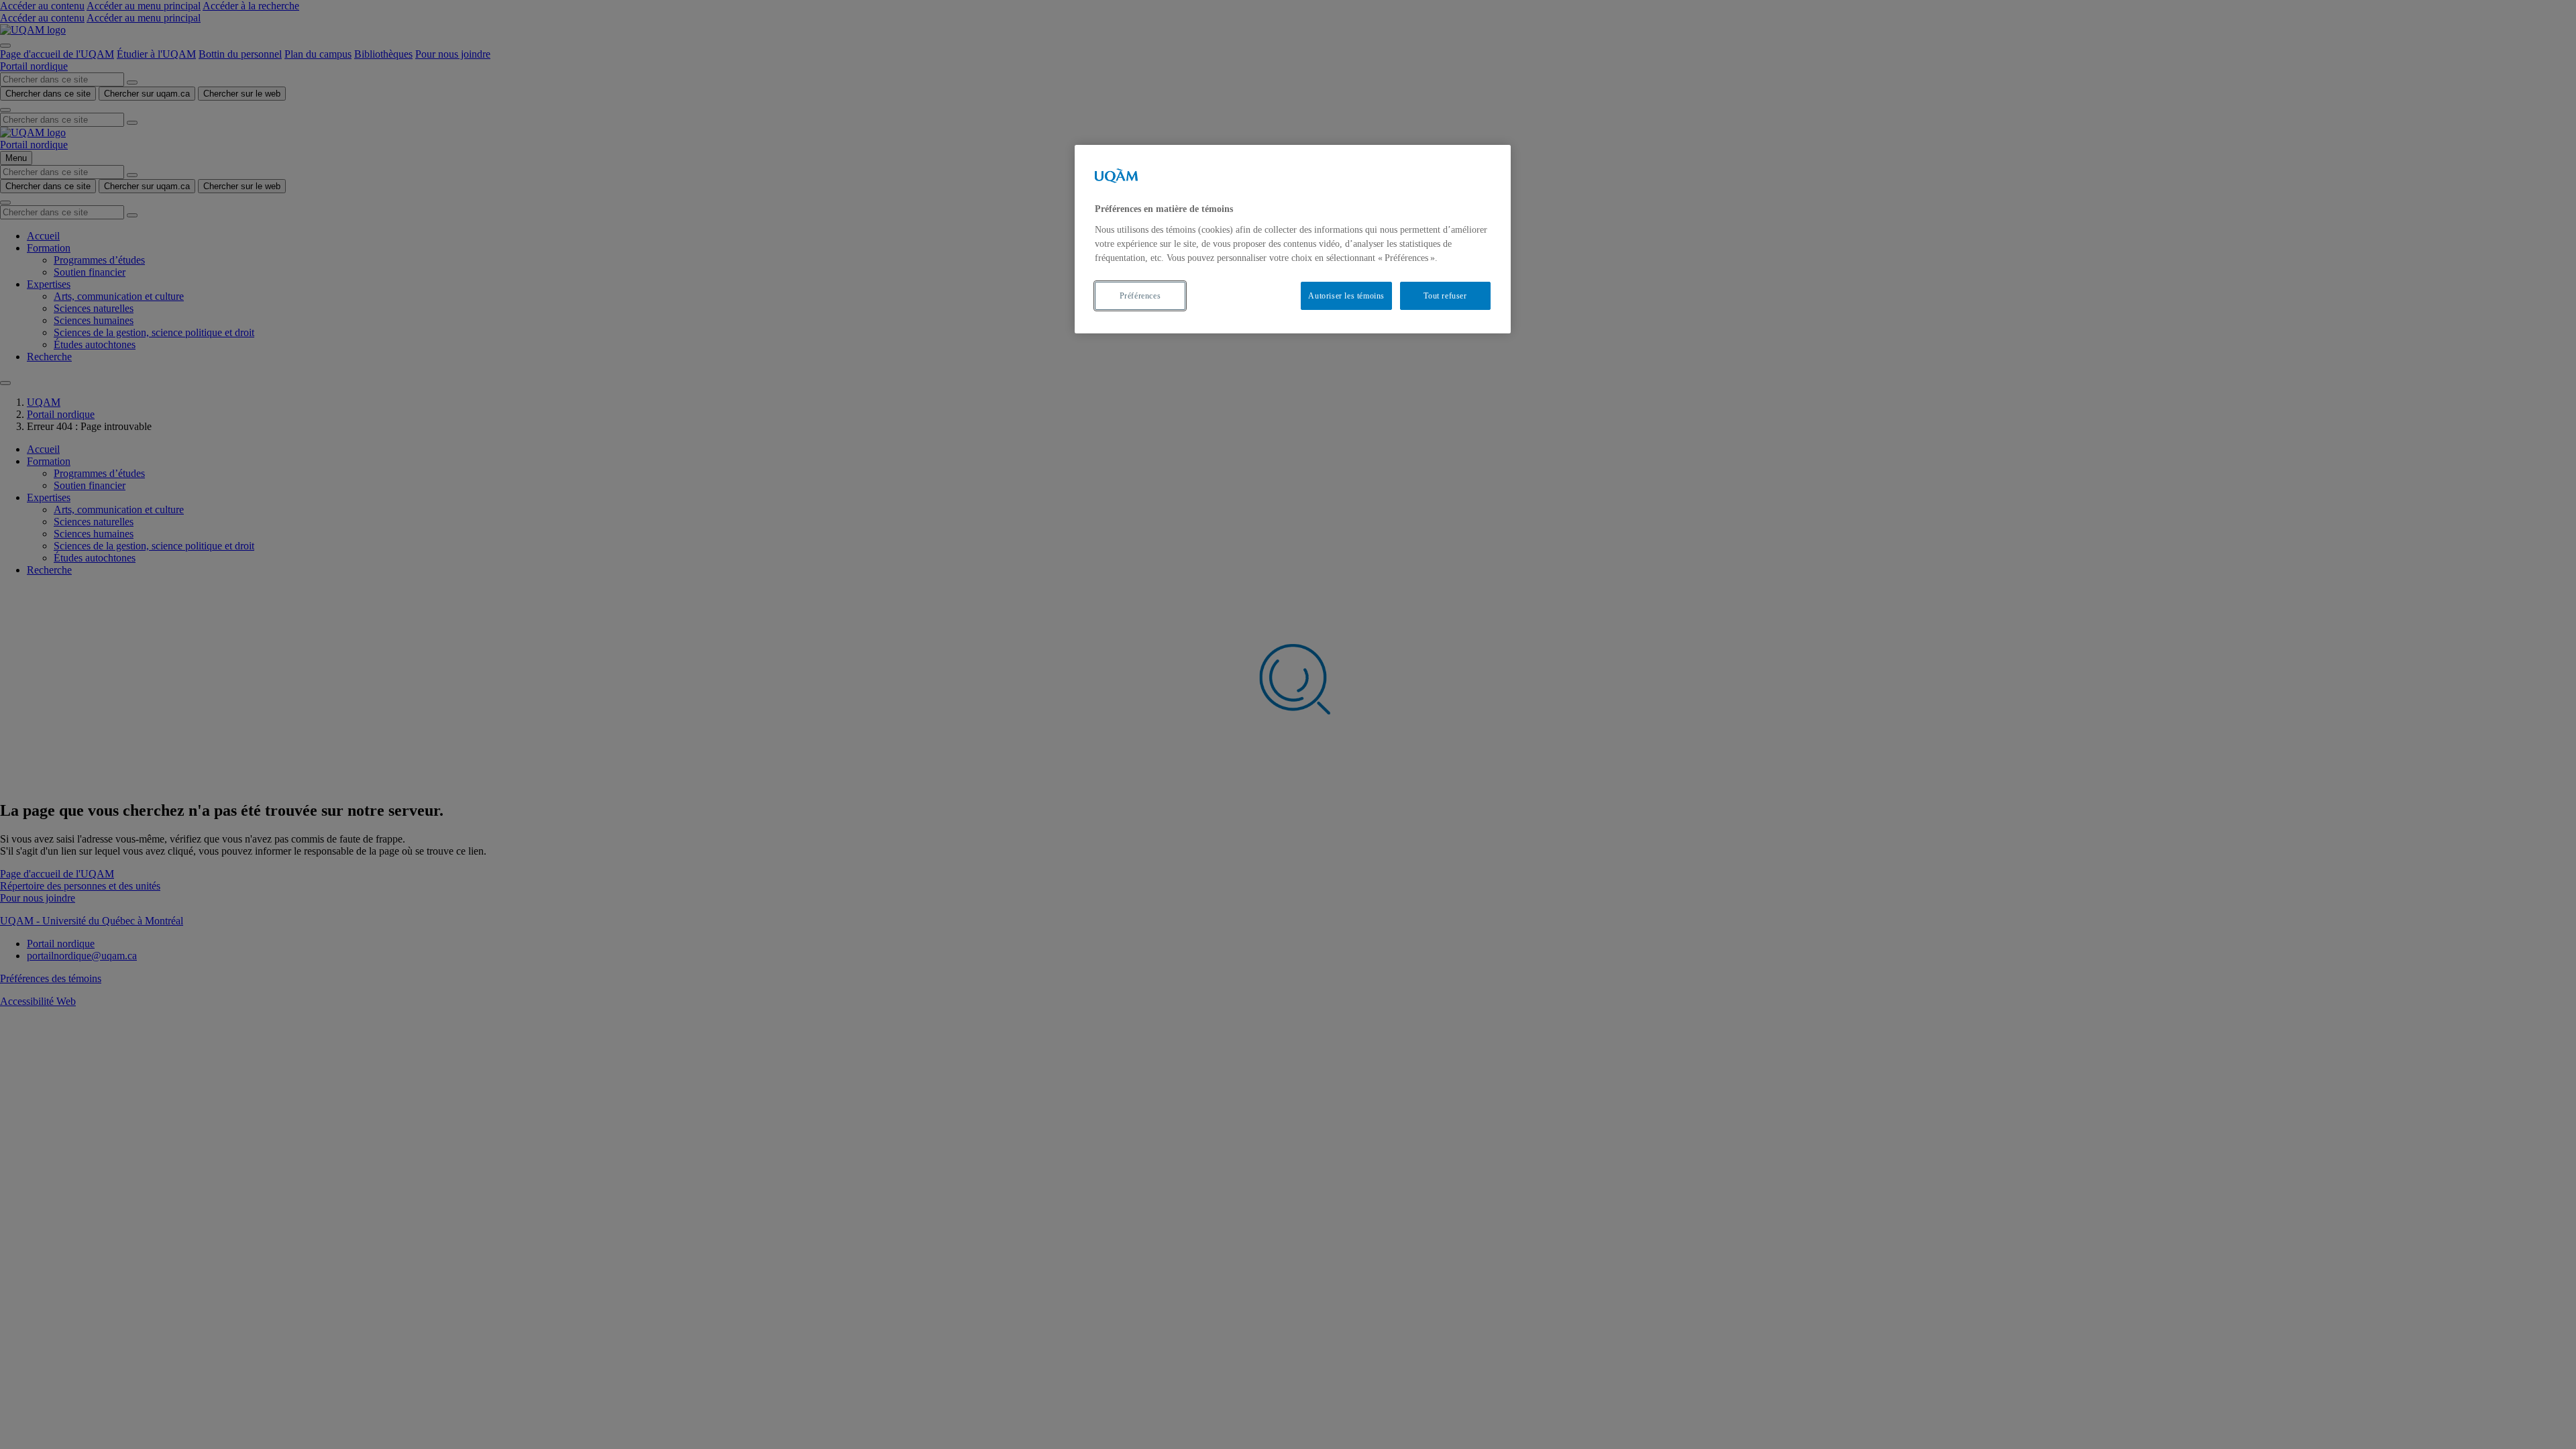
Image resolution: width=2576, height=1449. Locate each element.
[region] (1293, 239)
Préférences (1140, 296)
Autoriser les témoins (1346, 296)
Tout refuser (1445, 296)
